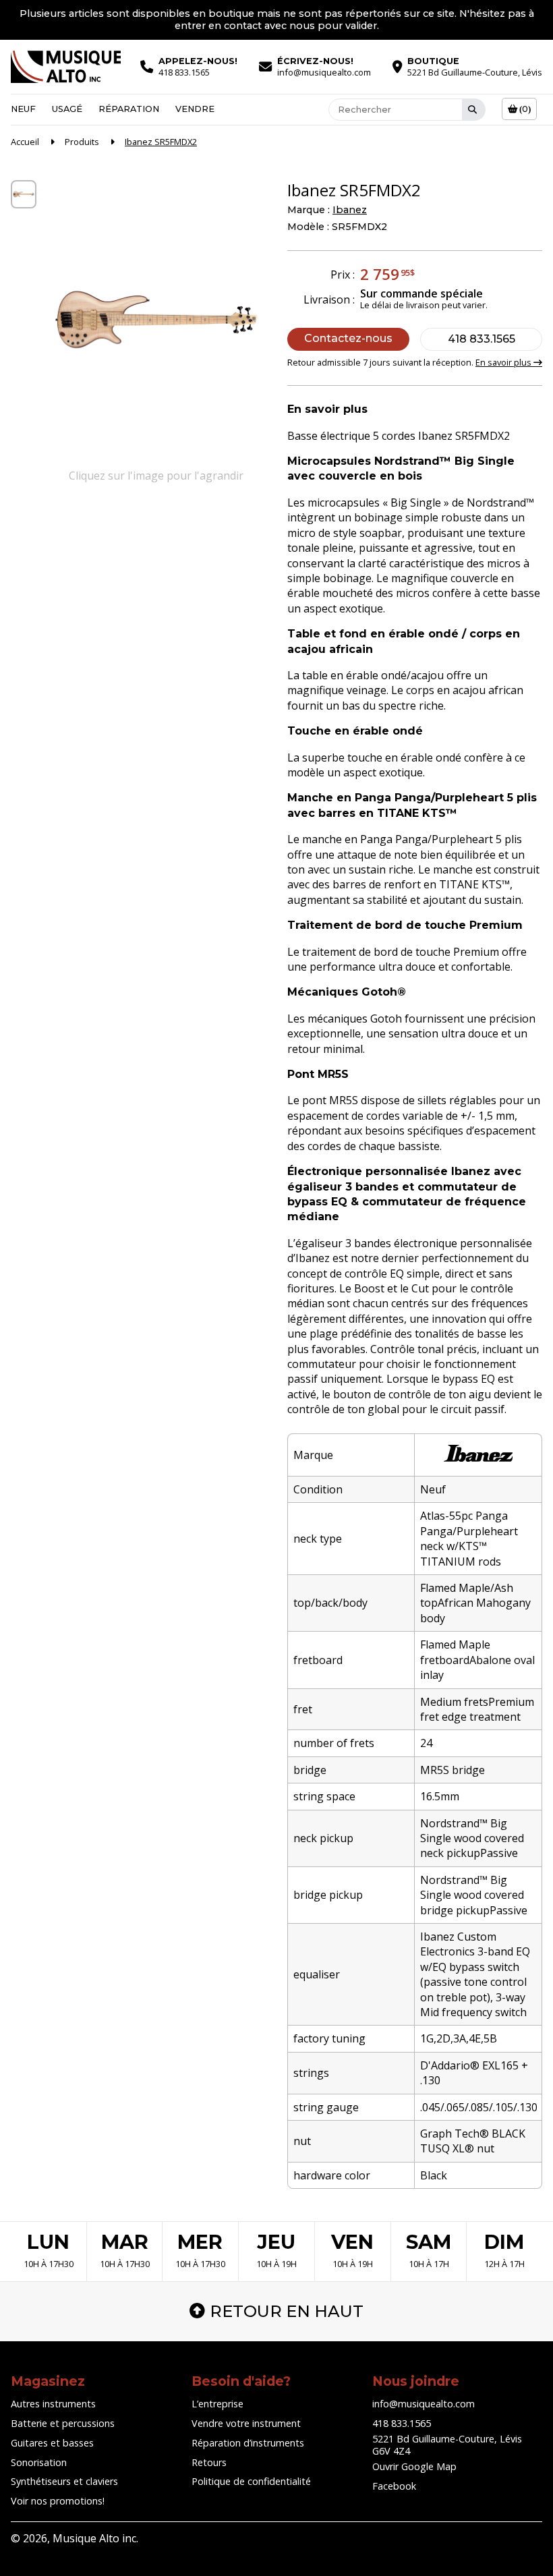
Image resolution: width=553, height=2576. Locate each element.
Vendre (195, 109)
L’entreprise (217, 2404)
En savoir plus (504, 362)
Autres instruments (53, 2404)
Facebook (394, 2486)
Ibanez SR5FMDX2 (161, 142)
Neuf (23, 109)
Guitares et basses (52, 2443)
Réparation (129, 109)
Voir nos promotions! (58, 2501)
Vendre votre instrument (246, 2423)
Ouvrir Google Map (414, 2466)
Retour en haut (287, 2311)
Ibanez (350, 210)
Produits (82, 142)
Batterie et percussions (63, 2423)
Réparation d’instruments (248, 2443)
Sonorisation (39, 2462)
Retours (209, 2462)
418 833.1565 (482, 339)
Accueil (25, 142)
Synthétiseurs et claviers (64, 2481)
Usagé (67, 109)
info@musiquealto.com (424, 2404)
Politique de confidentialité (251, 2481)
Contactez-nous (348, 338)
